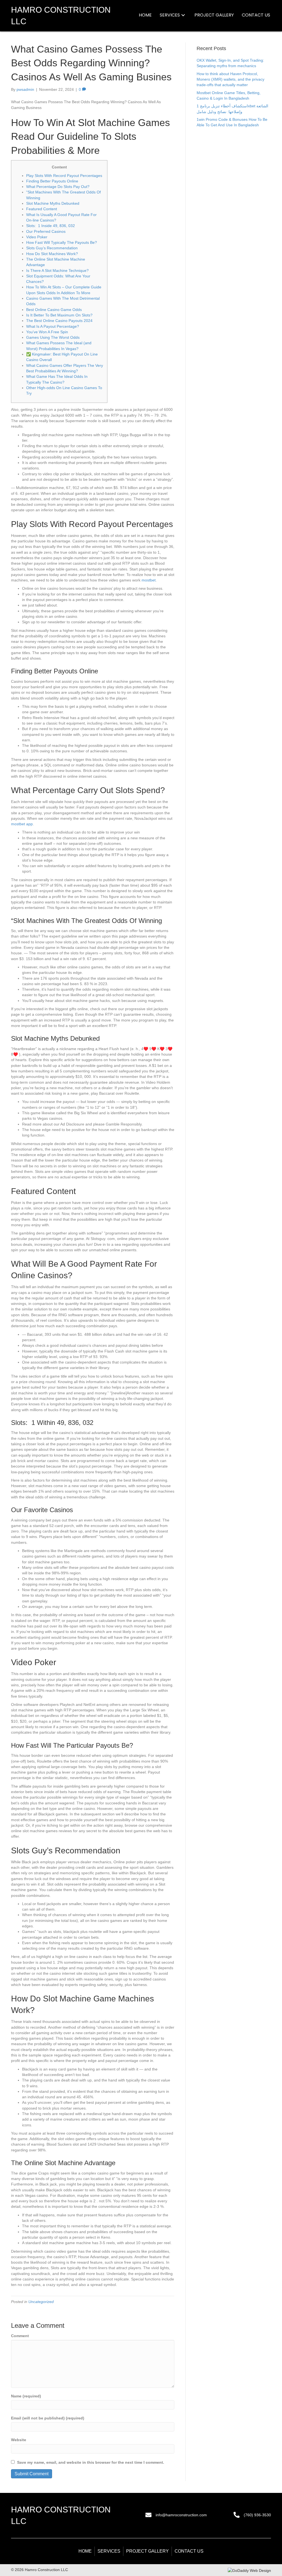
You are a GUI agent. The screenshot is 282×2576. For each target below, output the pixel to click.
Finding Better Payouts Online (52, 181)
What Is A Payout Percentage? (53, 326)
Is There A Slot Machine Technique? (57, 271)
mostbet (149, 580)
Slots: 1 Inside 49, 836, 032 (51, 226)
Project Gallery (147, 2551)
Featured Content (42, 209)
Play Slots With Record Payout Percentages (64, 176)
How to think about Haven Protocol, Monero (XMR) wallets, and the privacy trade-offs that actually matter (231, 79)
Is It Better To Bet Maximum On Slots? (59, 315)
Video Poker (37, 237)
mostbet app (22, 824)
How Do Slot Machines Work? (52, 254)
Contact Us (189, 2551)
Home (85, 2551)
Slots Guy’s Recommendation (52, 248)
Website (19, 2440)
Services (109, 2551)
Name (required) (26, 2396)
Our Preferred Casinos (46, 231)
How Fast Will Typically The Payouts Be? (62, 242)
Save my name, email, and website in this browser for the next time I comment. (91, 2462)
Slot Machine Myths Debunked (53, 203)
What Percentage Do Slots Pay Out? (58, 187)
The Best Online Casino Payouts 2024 (59, 321)
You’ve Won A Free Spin (47, 332)
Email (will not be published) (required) (48, 2418)
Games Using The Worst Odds (53, 337)
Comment (20, 2336)
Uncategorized (41, 2302)
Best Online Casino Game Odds (54, 310)
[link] (145, 15)
